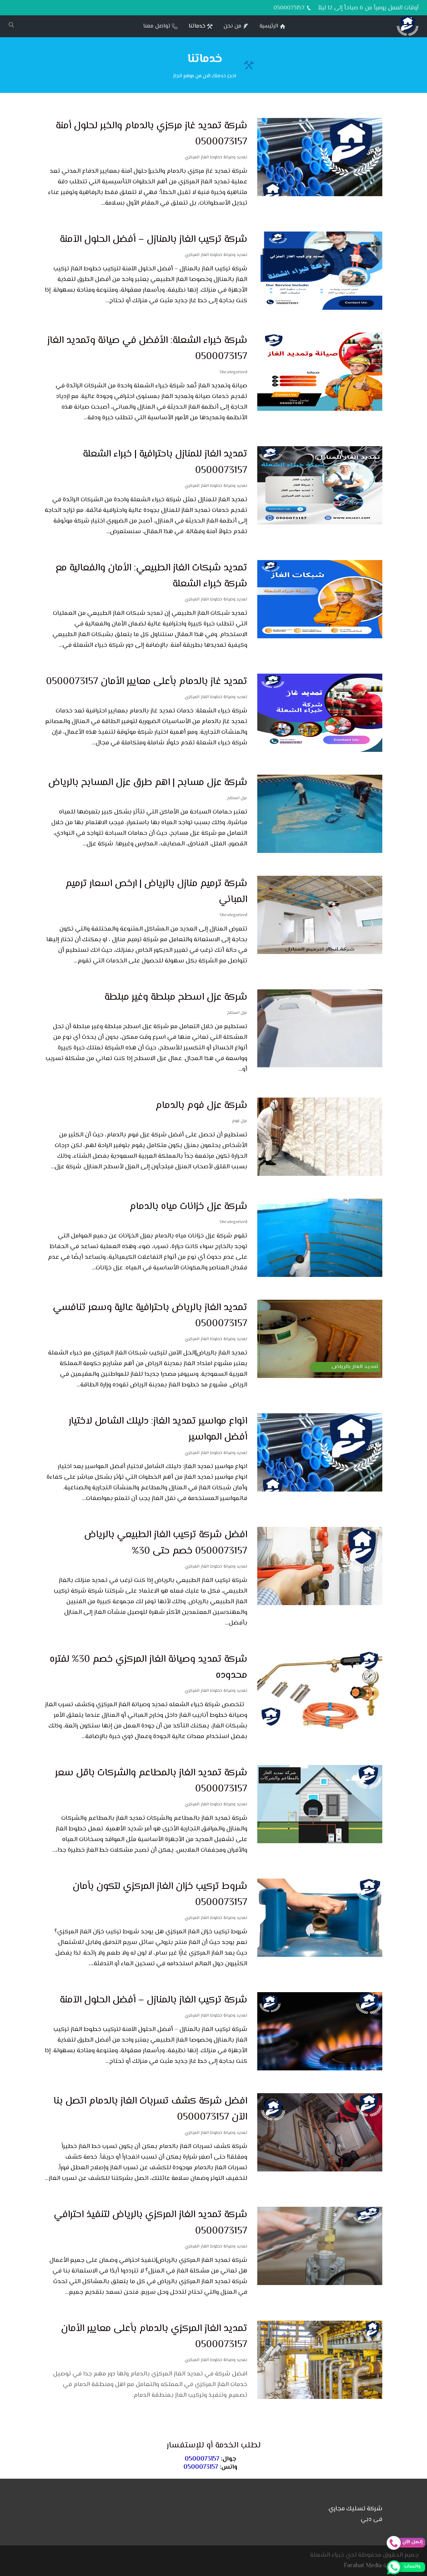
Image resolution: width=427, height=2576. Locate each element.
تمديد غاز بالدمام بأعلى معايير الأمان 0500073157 (147, 681)
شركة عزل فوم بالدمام (201, 1105)
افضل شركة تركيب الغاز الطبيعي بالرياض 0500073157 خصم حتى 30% (166, 1543)
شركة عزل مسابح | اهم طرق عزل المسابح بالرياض (148, 783)
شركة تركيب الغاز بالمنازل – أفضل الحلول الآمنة (153, 239)
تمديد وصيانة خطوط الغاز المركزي (216, 157)
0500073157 (202, 2459)
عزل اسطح (237, 798)
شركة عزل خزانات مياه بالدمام (188, 1206)
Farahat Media (363, 2566)
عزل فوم (240, 1121)
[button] (412, 2534)
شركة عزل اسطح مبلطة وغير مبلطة (176, 997)
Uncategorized (233, 372)
